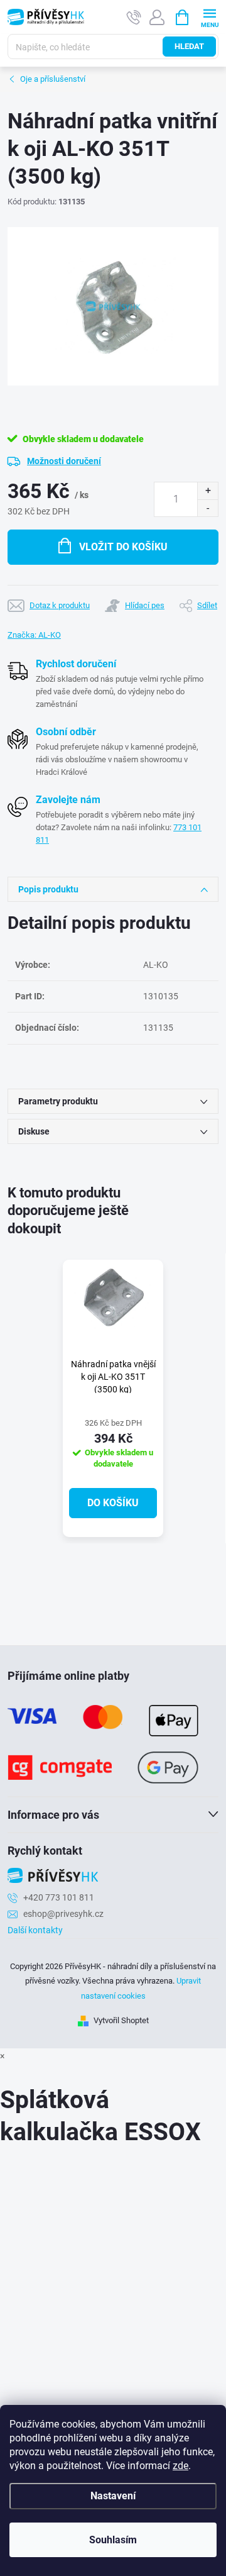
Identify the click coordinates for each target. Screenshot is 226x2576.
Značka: (34, 635)
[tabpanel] (113, 1399)
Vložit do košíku (123, 547)
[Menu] (209, 17)
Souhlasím (113, 2540)
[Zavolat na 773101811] (134, 17)
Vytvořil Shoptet (121, 2020)
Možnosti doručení (64, 461)
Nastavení (113, 2496)
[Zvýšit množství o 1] (207, 491)
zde (180, 2466)
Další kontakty (35, 1930)
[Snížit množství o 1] (207, 508)
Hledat (189, 46)
